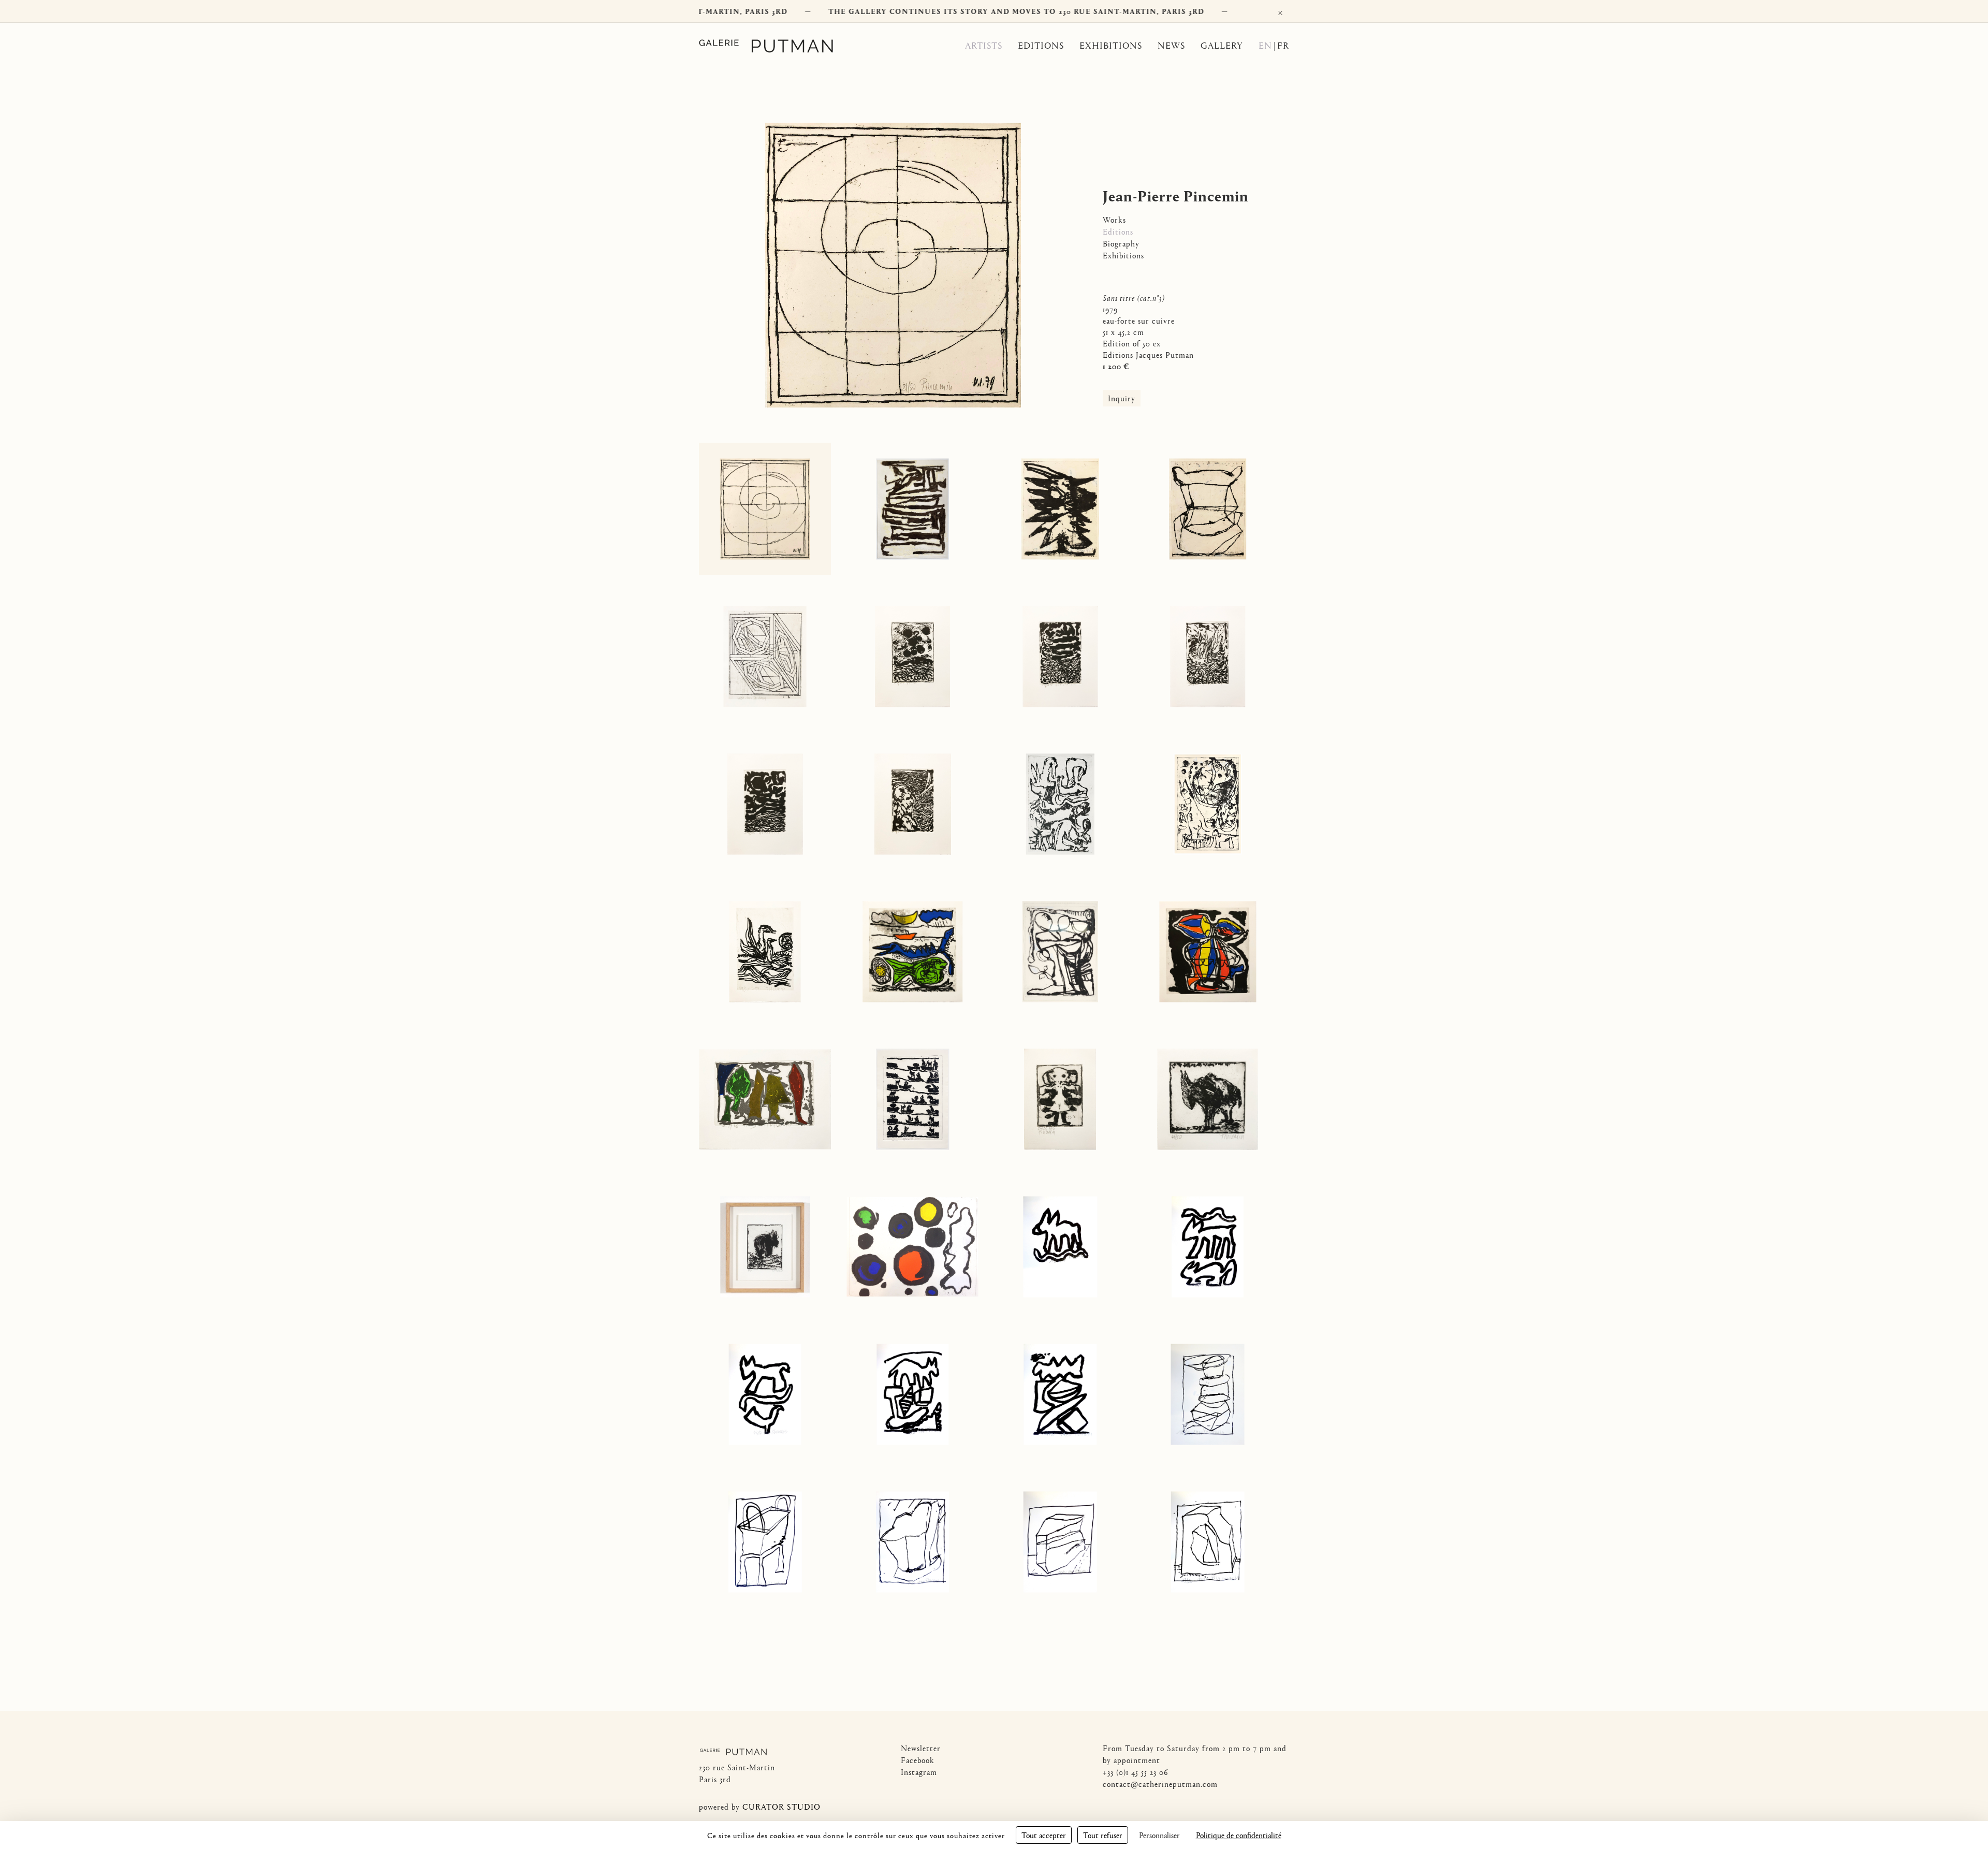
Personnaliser (1159, 1835)
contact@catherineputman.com (1160, 1784)
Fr (1283, 45)
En (1265, 45)
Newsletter (921, 1748)
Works (1114, 219)
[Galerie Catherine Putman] (779, 46)
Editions (1041, 45)
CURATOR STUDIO (781, 1806)
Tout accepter (1044, 1835)
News (1171, 45)
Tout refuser (1103, 1835)
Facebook (918, 1760)
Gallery (1222, 45)
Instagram (919, 1772)
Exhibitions (1111, 45)
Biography (1121, 243)
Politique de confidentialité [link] (1239, 1835)
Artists (984, 45)
